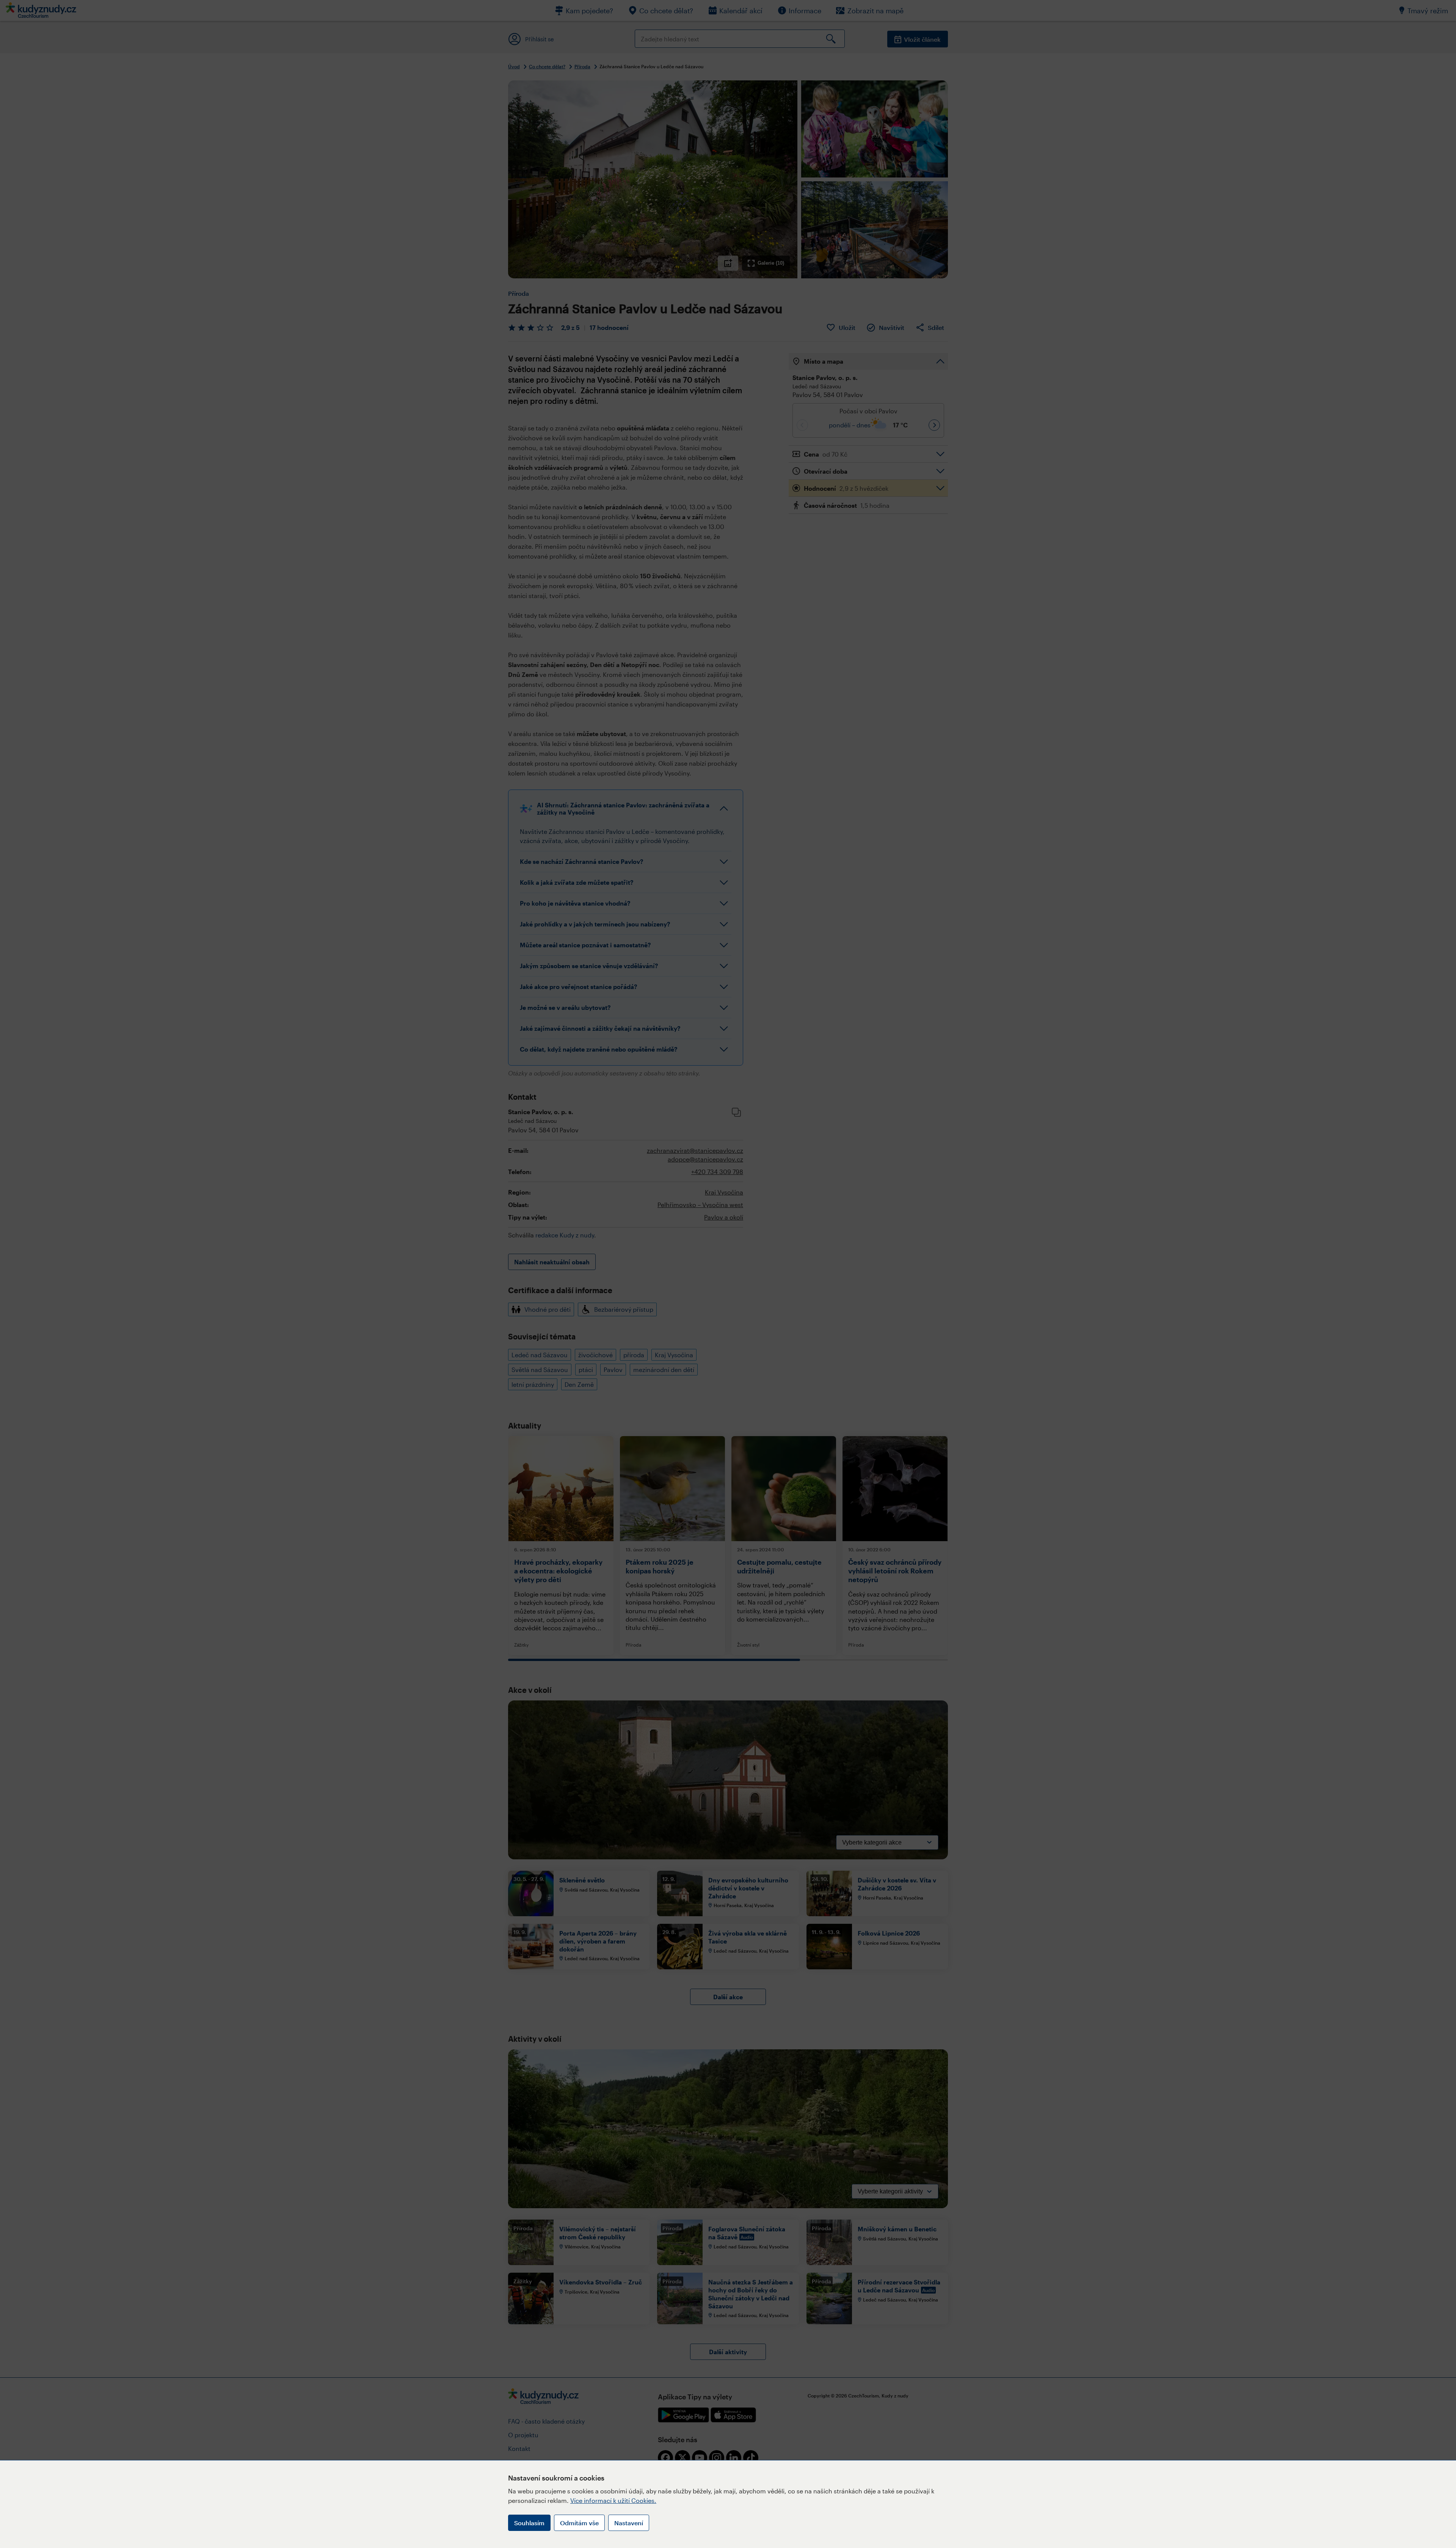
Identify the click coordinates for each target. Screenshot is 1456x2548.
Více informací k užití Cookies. (613, 2500)
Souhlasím (529, 2523)
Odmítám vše (579, 2523)
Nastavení (629, 2523)
